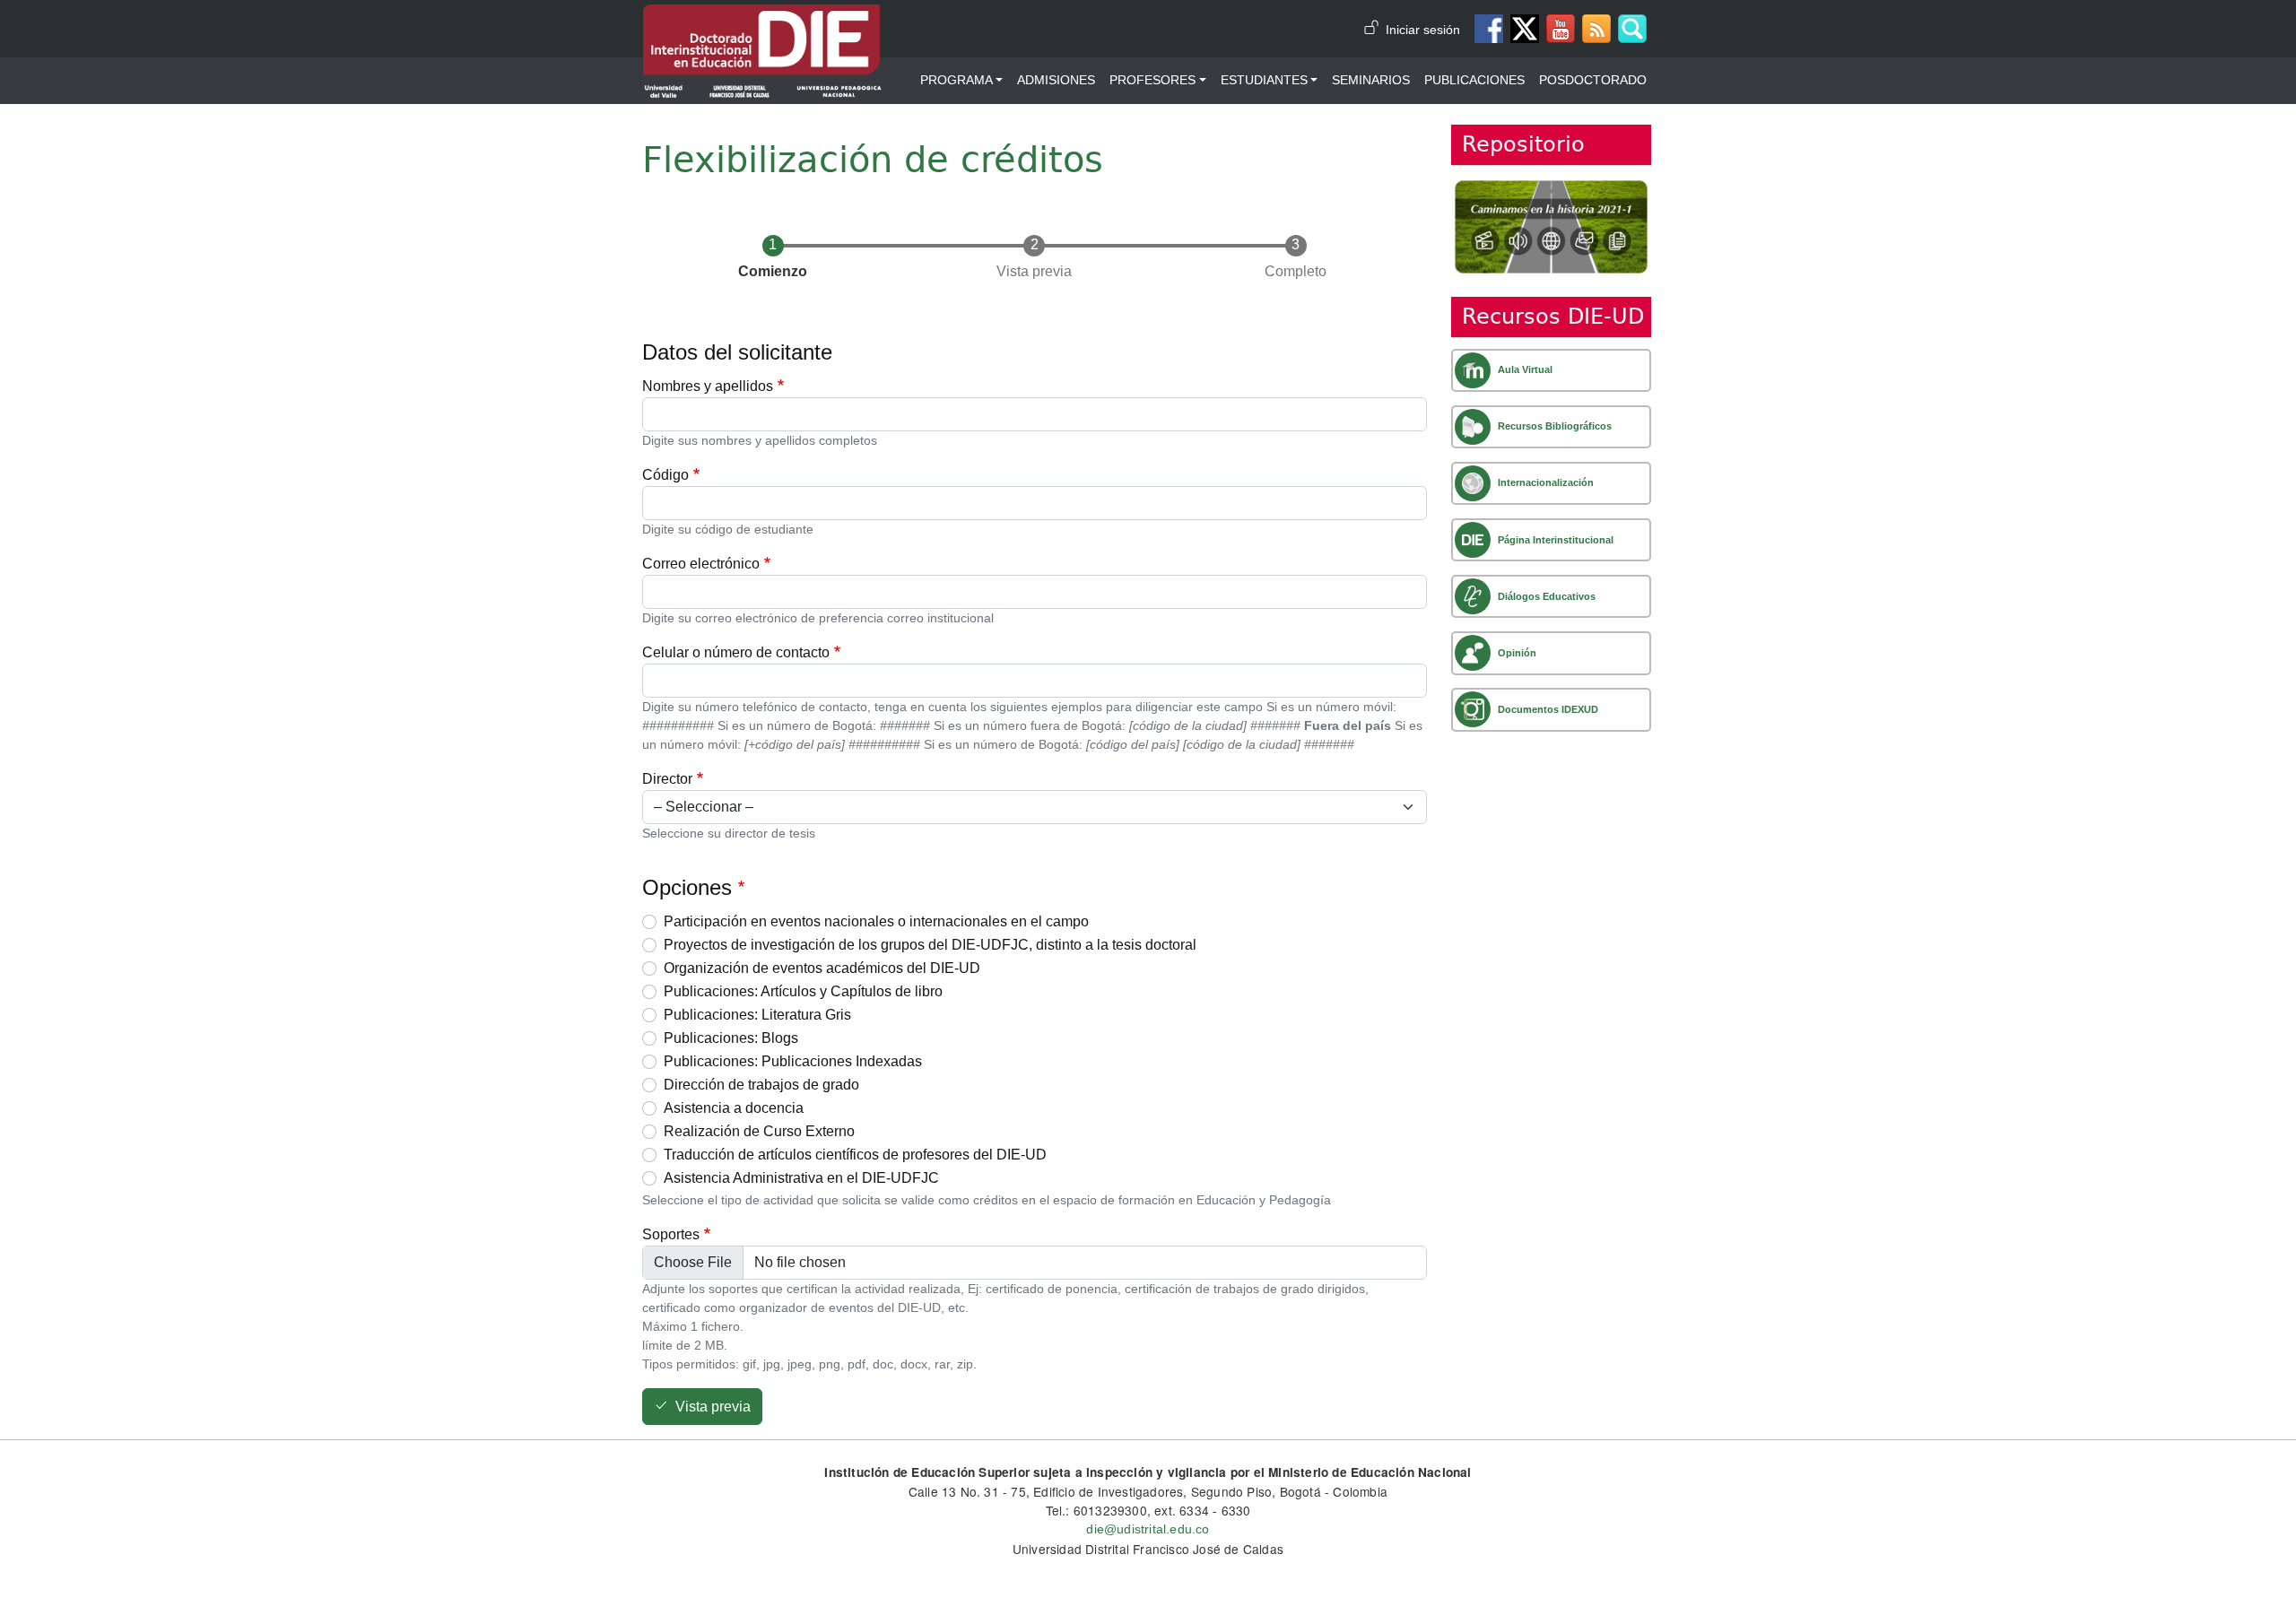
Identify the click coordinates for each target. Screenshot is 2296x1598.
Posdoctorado (1593, 80)
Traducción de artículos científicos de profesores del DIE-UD (855, 1155)
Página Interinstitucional (1556, 540)
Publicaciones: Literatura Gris (757, 1015)
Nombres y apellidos (708, 386)
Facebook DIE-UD (1489, 29)
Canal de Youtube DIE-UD (1561, 29)
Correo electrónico (701, 564)
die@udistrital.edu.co (1148, 1529)
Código (665, 475)
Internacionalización (1546, 482)
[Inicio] (762, 17)
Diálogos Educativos (1547, 596)
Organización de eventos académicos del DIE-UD (822, 968)
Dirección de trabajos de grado (761, 1085)
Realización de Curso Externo (759, 1131)
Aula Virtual (1525, 369)
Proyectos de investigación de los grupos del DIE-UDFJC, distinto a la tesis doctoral (930, 945)
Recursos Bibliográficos (1555, 426)
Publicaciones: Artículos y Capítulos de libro (803, 991)
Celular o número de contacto (736, 652)
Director (667, 779)
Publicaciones (1474, 80)
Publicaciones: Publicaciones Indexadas (793, 1061)
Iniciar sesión (1423, 30)
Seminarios (1371, 80)
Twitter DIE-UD (1525, 29)
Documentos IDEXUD (1548, 709)
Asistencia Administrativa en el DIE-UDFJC (801, 1178)
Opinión (1517, 653)
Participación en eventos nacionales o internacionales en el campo (876, 921)
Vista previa (713, 1407)
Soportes (671, 1234)
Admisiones (1056, 80)
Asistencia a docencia (734, 1108)
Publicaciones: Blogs (731, 1038)
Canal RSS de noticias (1596, 29)
